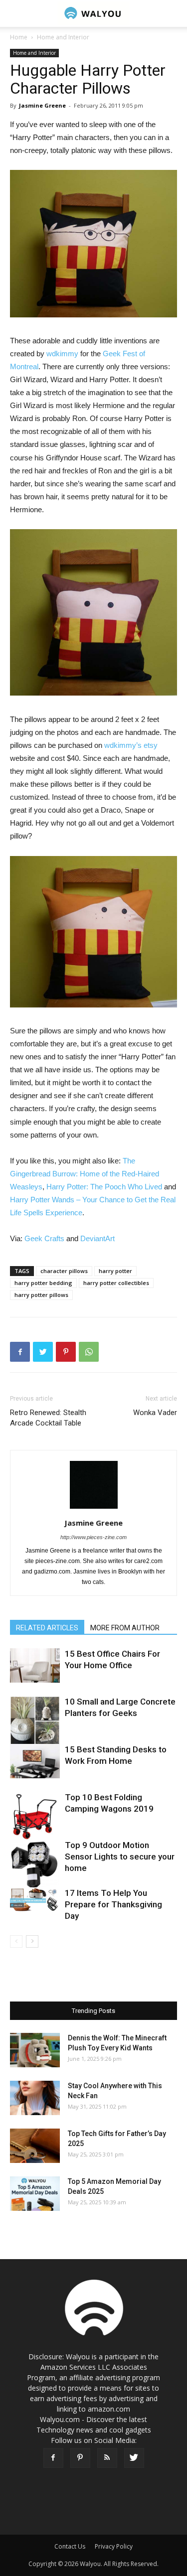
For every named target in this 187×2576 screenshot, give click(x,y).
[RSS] (107, 2458)
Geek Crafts (44, 1238)
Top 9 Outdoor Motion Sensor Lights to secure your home (120, 1857)
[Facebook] (53, 2458)
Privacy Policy (114, 2546)
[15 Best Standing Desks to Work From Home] (35, 1761)
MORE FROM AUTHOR (125, 1628)
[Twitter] (134, 2458)
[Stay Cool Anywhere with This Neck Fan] (35, 2098)
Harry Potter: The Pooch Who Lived (104, 1187)
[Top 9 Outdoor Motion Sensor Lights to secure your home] (35, 1864)
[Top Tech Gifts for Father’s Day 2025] (35, 2146)
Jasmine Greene (42, 105)
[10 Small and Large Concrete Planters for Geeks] (35, 1721)
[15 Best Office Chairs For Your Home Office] (35, 1665)
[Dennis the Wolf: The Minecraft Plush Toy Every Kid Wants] (35, 2050)
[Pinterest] (80, 2458)
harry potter (115, 1271)
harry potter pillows (41, 1295)
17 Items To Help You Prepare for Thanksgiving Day (113, 1904)
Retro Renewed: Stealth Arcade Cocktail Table (48, 1418)
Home (19, 37)
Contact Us (70, 2546)
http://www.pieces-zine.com (93, 1537)
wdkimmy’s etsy (131, 745)
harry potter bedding (43, 1283)
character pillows (64, 1271)
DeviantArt (97, 1238)
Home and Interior (63, 37)
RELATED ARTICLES (47, 1628)
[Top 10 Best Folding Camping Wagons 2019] (35, 1817)
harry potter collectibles (116, 1283)
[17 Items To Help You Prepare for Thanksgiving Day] (35, 1899)
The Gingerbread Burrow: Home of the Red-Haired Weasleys (85, 1174)
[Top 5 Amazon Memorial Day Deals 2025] (35, 2194)
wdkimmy (62, 354)
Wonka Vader (155, 1413)
